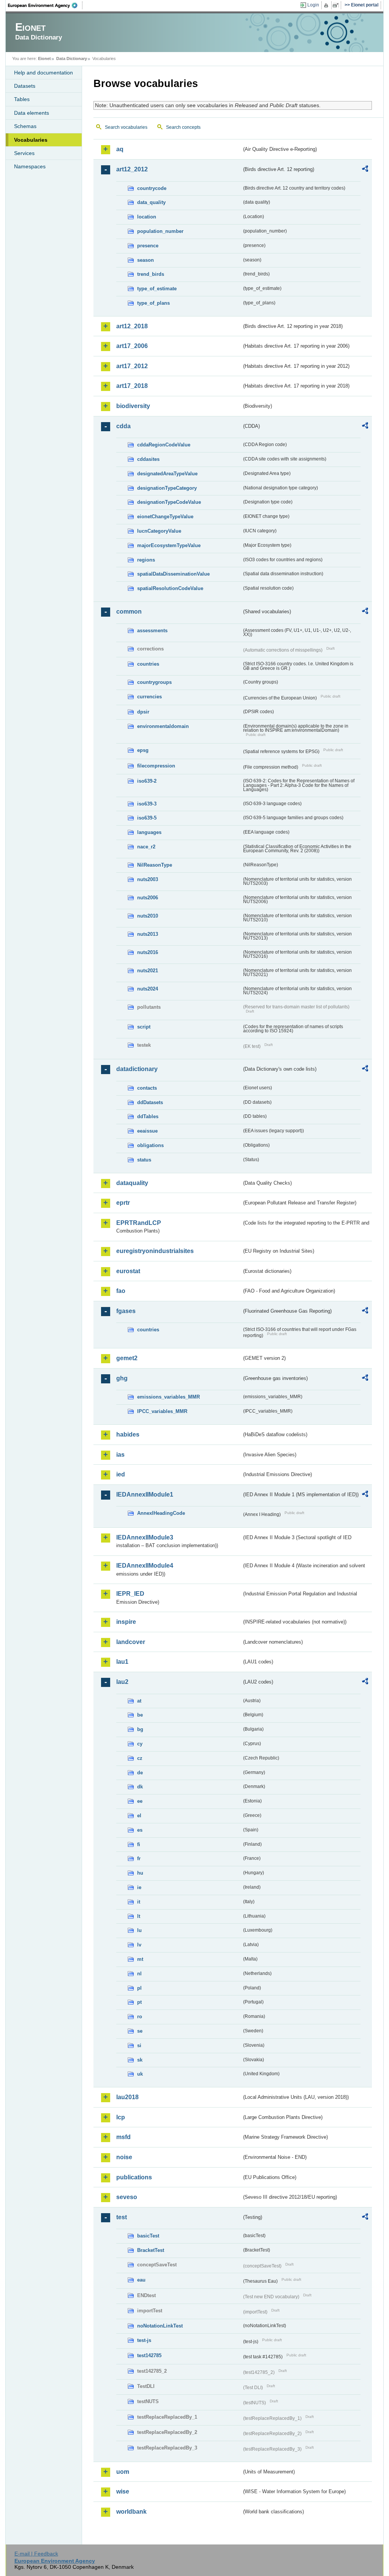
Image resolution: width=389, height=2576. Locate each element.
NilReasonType (155, 865)
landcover (131, 1642)
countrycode (152, 188)
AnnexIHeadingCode (161, 1513)
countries (148, 664)
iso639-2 (147, 781)
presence (148, 246)
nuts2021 (148, 971)
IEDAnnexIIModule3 (145, 1537)
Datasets (25, 86)
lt (139, 1916)
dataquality (132, 1183)
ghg (122, 1378)
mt (140, 1959)
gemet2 (127, 1358)
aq (120, 149)
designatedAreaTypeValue (167, 474)
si (139, 2045)
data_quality (151, 202)
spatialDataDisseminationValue (173, 574)
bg (140, 1729)
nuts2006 (148, 898)
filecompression (156, 766)
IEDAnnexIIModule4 (145, 1566)
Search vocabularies (126, 127)
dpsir (143, 712)
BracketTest (151, 2250)
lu (139, 1930)
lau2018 (127, 2097)
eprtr (123, 1203)
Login (313, 5)
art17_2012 (132, 366)
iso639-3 (147, 804)
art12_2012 (132, 169)
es (140, 1830)
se (140, 2031)
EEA (45, 5)
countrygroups (154, 682)
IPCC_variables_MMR (162, 1411)
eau (141, 2280)
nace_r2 (146, 847)
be (140, 1715)
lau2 (122, 1682)
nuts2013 (148, 934)
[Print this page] (327, 5)
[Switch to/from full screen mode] (337, 5)
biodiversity (133, 406)
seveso (127, 2197)
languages (149, 832)
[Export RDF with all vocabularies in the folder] (365, 170)
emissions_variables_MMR (168, 1397)
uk (140, 2074)
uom (123, 2472)
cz (140, 1758)
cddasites (148, 459)
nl (139, 1974)
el (139, 1816)
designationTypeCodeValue (169, 502)
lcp (121, 2117)
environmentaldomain (163, 726)
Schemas (25, 126)
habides (128, 1434)
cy (140, 1744)
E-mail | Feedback (36, 2554)
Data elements (32, 113)
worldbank (131, 2512)
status (144, 1160)
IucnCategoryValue (159, 531)
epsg (143, 750)
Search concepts (183, 127)
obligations (150, 1145)
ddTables (148, 1116)
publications (134, 2177)
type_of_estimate (157, 289)
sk (140, 2060)
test (122, 2217)
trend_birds (151, 274)
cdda (123, 426)
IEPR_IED (130, 1594)
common (129, 612)
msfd (123, 2137)
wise (123, 2491)
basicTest (148, 2236)
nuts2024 (148, 989)
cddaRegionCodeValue (164, 445)
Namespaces (30, 166)
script (144, 1027)
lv (139, 1945)
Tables (22, 99)
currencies (149, 697)
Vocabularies (31, 140)
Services (24, 153)
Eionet (44, 59)
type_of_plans (153, 303)
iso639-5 (147, 818)
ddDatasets (150, 1102)
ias (120, 1455)
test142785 (149, 2355)
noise (124, 2157)
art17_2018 (132, 386)
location (147, 217)
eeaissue (147, 1131)
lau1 (122, 1662)
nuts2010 (148, 916)
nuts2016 (148, 952)
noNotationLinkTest (160, 2326)
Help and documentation (43, 73)
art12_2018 (132, 326)
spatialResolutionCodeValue (170, 588)
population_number (160, 231)
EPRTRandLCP (139, 1223)
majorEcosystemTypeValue (169, 545)
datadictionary (137, 1069)
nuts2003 (148, 879)
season (145, 260)
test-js (144, 2340)
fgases (126, 1311)
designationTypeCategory (167, 488)
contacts (147, 1088)
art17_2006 (132, 346)
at (139, 1701)
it (139, 1902)
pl (139, 1988)
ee (140, 1801)
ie (139, 1887)
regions (146, 560)
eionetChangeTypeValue (165, 517)
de (140, 1773)
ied (121, 1474)
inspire (126, 1622)
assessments (152, 631)
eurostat (128, 1271)
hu (140, 1873)
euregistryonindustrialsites (155, 1251)
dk (140, 1787)
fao (121, 1291)
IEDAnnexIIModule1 (145, 1494)
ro (140, 2017)
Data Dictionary (72, 59)
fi (139, 1844)
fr (139, 1858)
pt (139, 2002)
